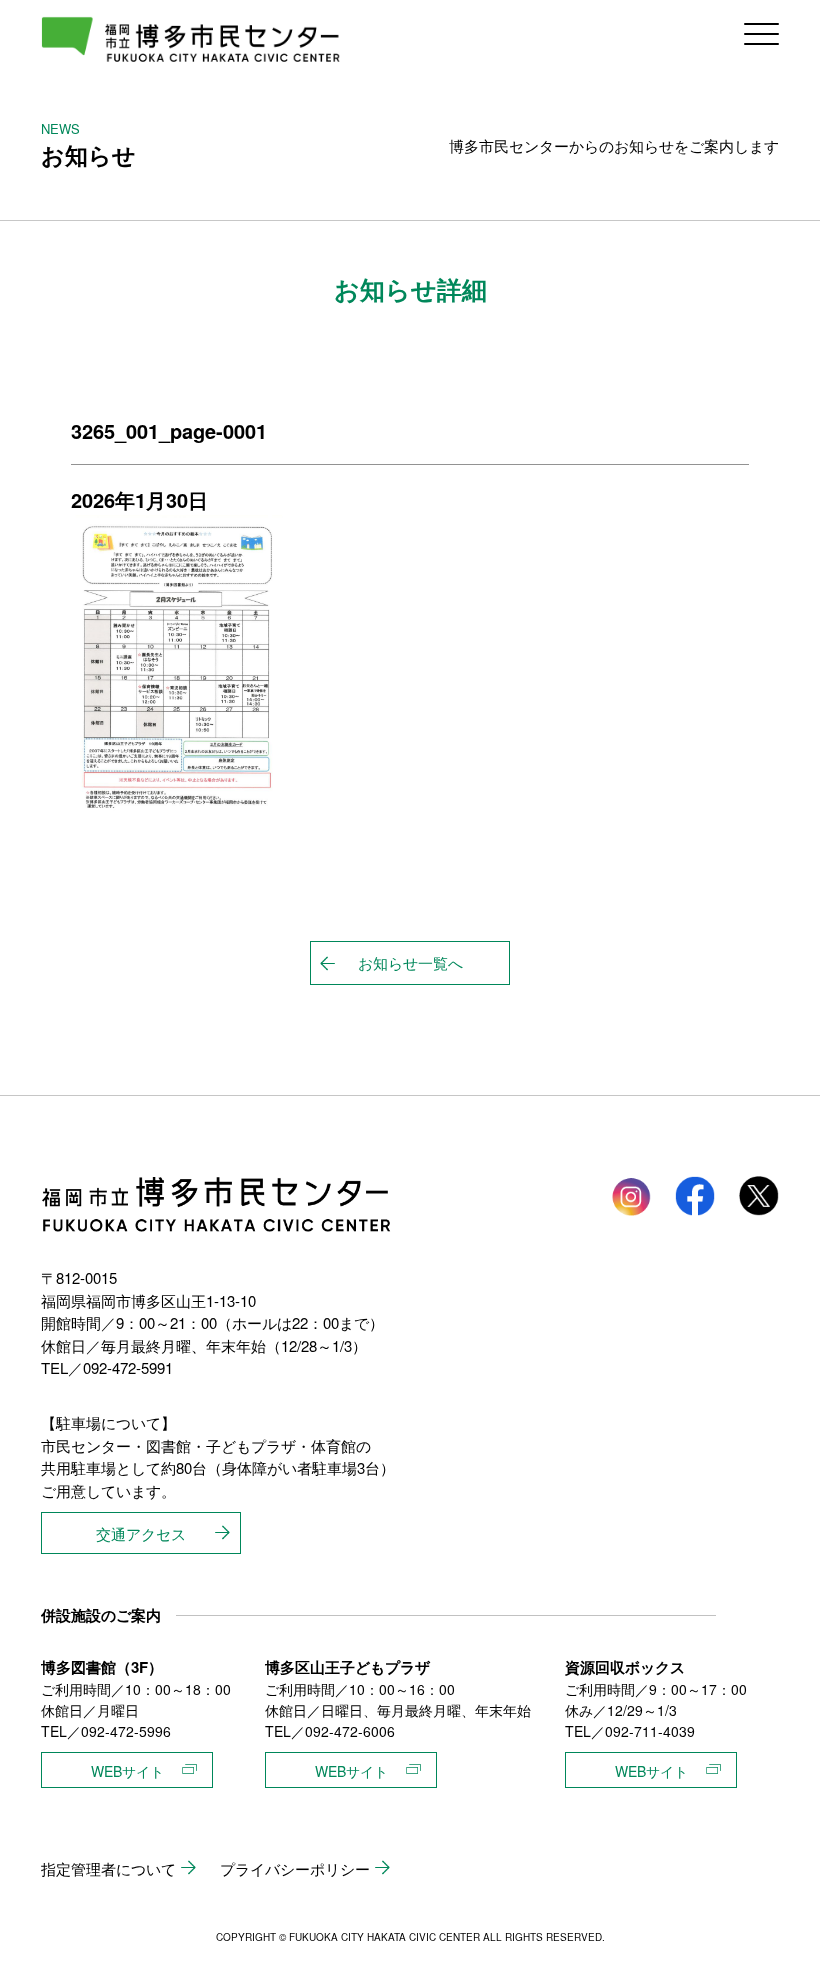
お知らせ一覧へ (410, 962)
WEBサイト (127, 1771)
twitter (759, 1196)
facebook (695, 1196)
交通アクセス (141, 1533)
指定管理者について (108, 1868)
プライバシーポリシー (295, 1868)
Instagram (631, 1196)
